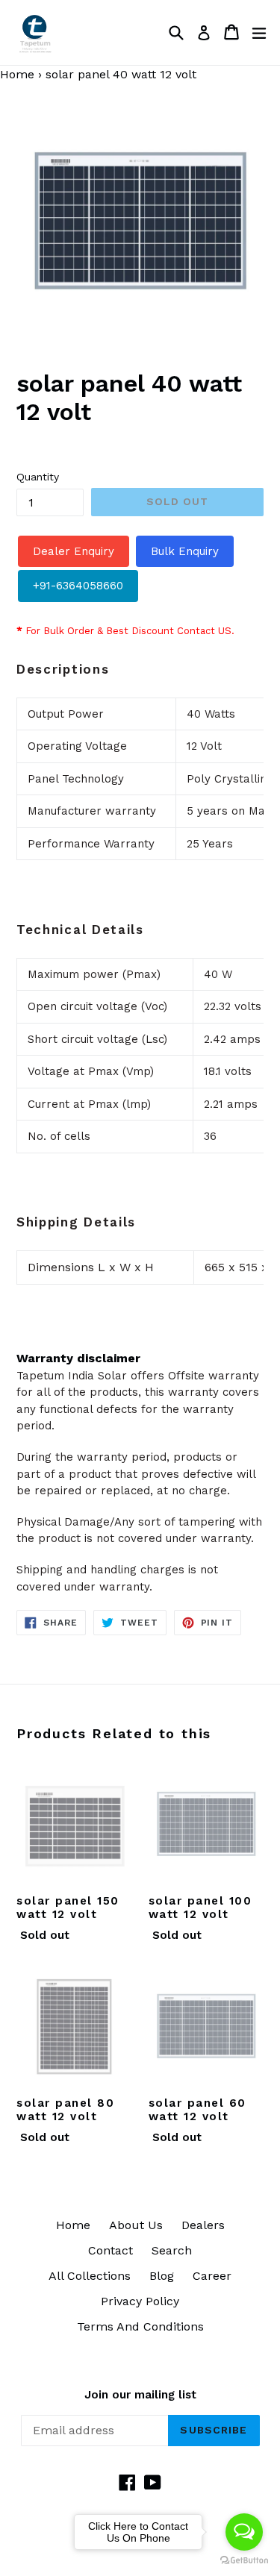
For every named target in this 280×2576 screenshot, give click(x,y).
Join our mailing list (140, 2395)
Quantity (38, 477)
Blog (162, 2276)
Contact (111, 2250)
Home (73, 2225)
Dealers (203, 2225)
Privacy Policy (140, 2301)
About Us (136, 2225)
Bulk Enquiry (185, 551)
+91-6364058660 (78, 586)
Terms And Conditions (140, 2326)
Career (212, 2276)
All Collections (90, 2276)
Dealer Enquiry (74, 551)
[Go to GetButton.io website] (244, 2561)
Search (172, 2250)
